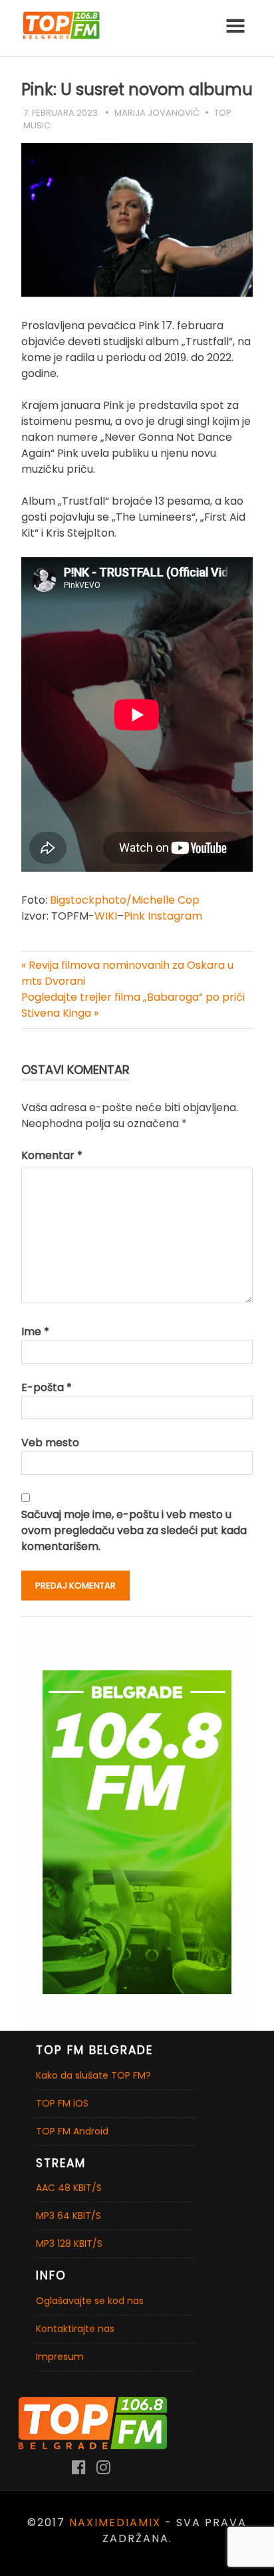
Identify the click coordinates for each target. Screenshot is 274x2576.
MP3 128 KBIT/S (69, 2244)
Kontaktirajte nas (75, 2329)
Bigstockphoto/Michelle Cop (125, 900)
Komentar (52, 1155)
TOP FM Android (72, 2131)
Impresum (60, 2357)
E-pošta (47, 1387)
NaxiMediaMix (115, 2522)
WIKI (106, 916)
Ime (35, 1332)
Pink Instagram (163, 916)
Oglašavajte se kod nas (90, 2301)
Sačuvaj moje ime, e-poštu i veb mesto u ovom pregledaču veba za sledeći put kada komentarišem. (134, 1530)
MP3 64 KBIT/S (68, 2216)
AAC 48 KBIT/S (69, 2188)
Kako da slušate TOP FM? (93, 2075)
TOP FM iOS (62, 2103)
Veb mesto (50, 1443)
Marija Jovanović (157, 113)
